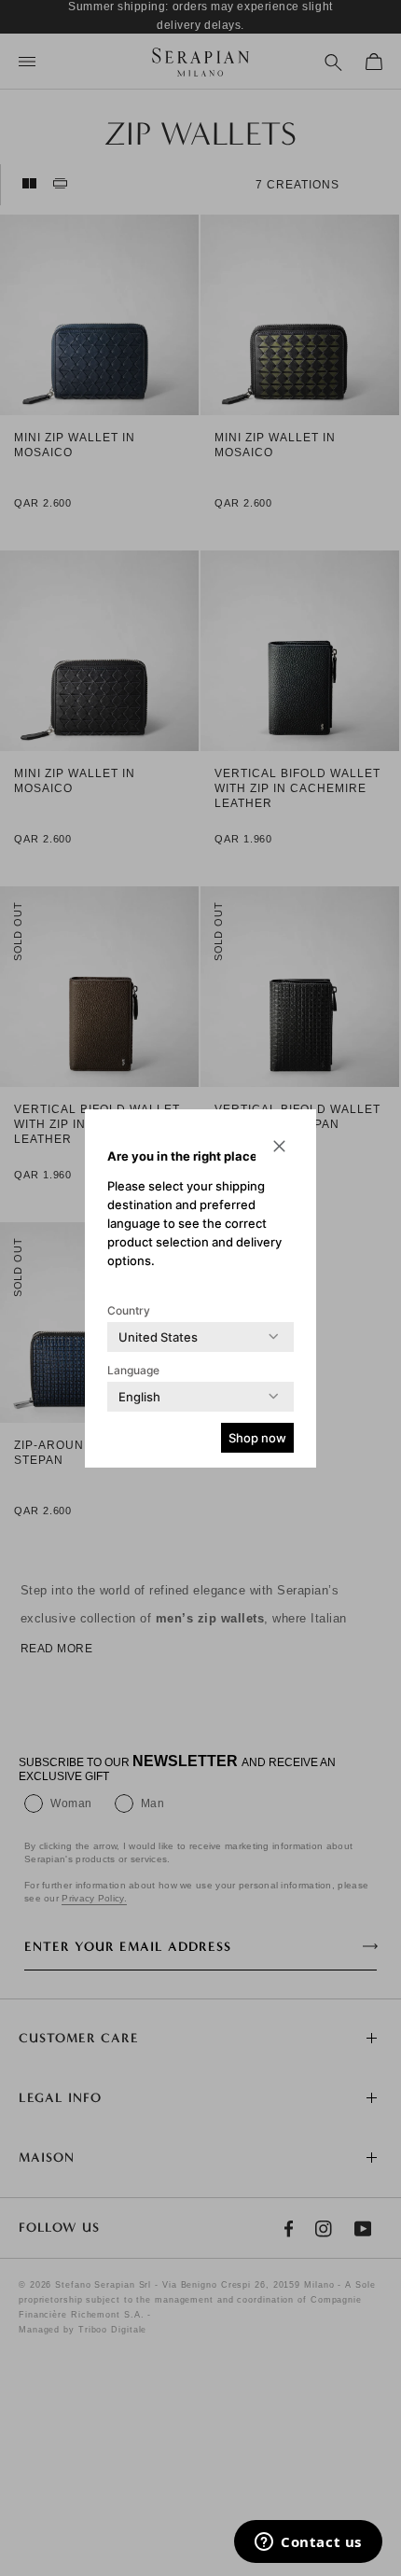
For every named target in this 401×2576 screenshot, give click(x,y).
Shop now (257, 1438)
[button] (279, 1147)
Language (133, 1370)
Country (129, 1310)
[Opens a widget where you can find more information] (308, 2543)
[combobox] (158, 1337)
